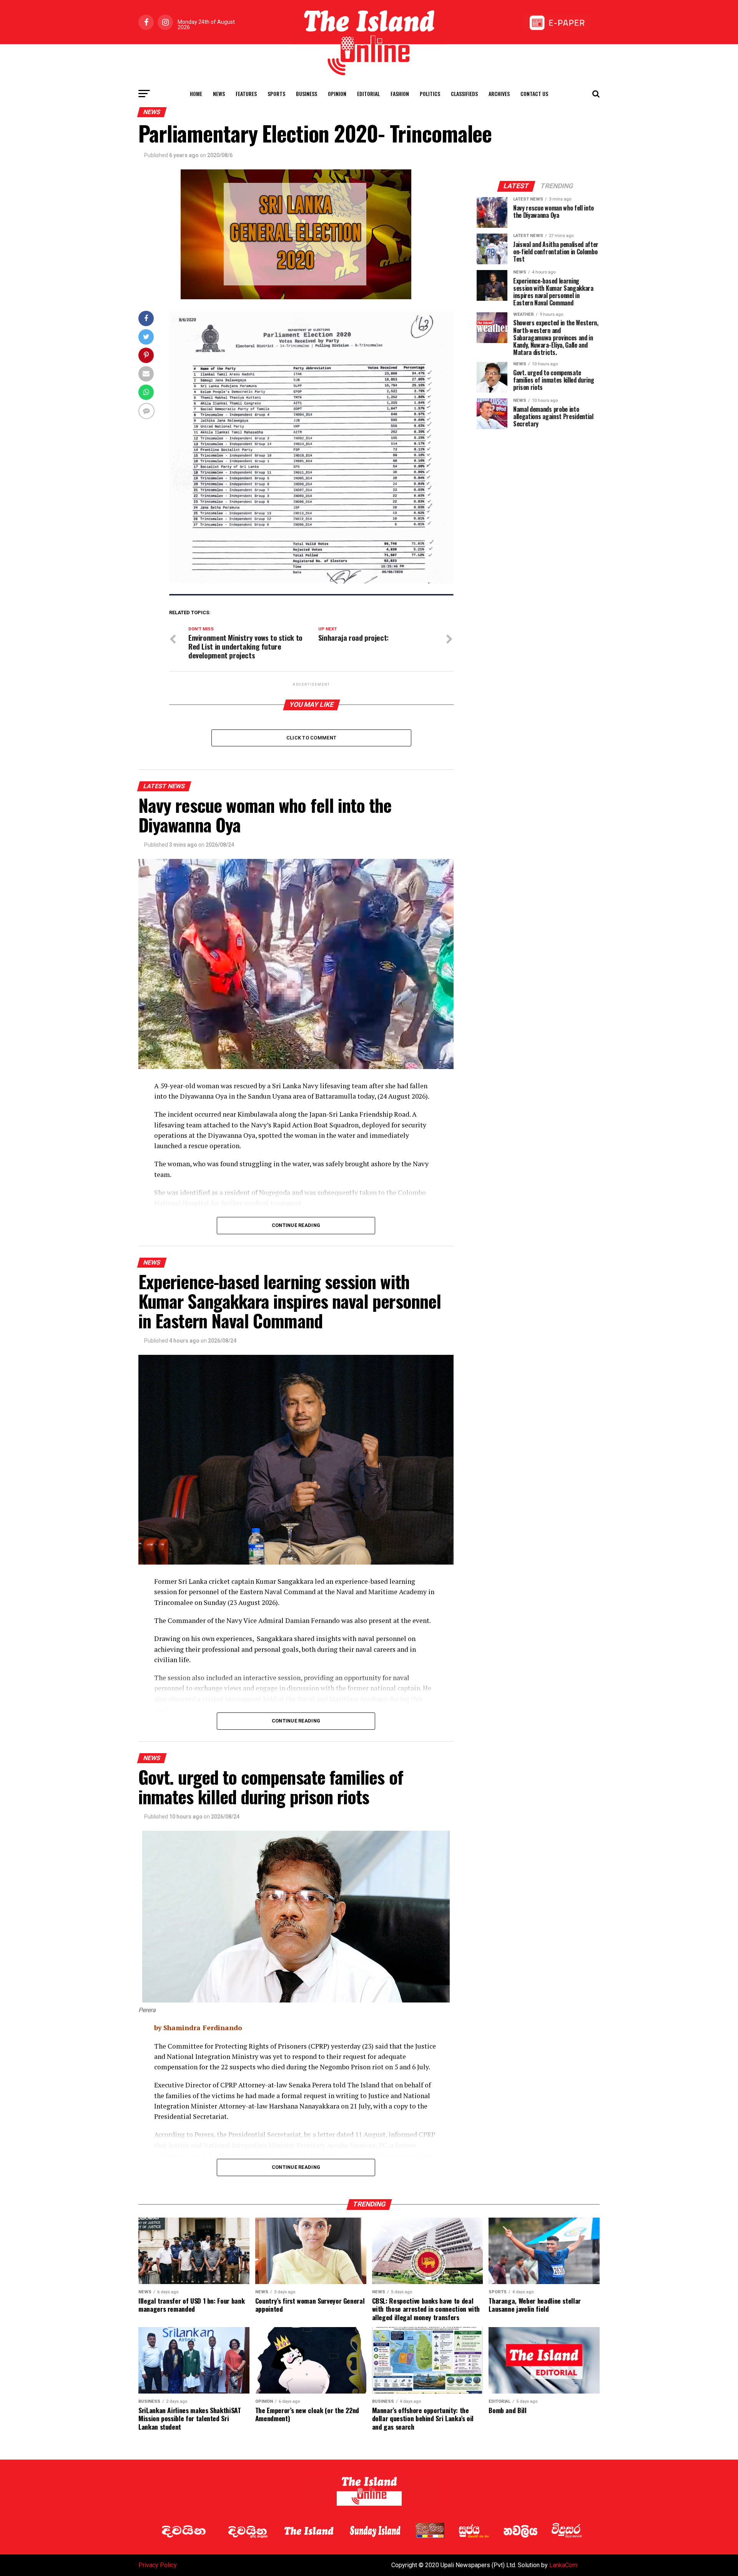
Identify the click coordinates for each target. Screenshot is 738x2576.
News (219, 94)
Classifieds (464, 94)
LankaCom (563, 2565)
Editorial (368, 94)
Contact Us (534, 94)
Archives (499, 94)
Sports (276, 94)
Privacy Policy (158, 2565)
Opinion (337, 94)
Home (196, 94)
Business (307, 94)
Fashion (400, 94)
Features (246, 94)
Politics (430, 94)
